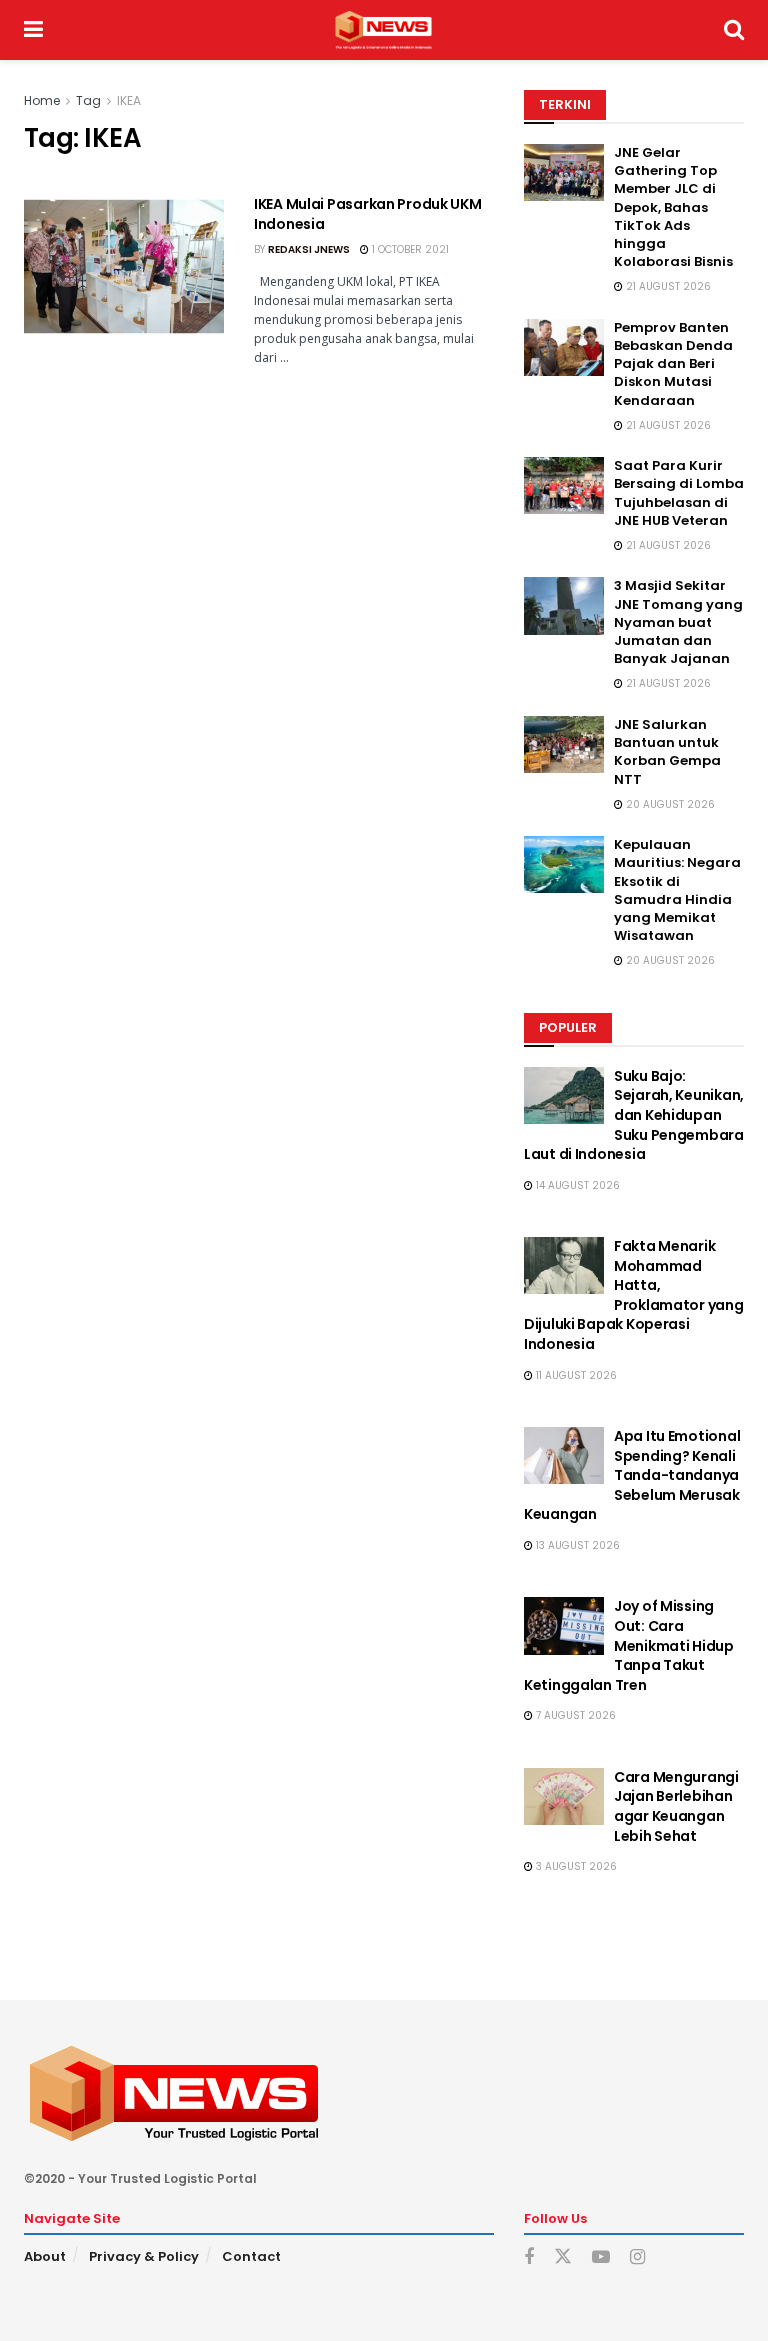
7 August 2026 (574, 1715)
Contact (251, 2256)
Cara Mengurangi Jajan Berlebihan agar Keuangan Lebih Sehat (676, 1806)
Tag (88, 100)
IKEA (129, 100)
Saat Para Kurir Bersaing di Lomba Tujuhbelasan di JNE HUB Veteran (679, 493)
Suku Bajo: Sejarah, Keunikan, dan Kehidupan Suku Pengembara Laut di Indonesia (634, 1115)
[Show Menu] (33, 30)
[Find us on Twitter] (563, 2257)
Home (42, 100)
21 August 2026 (667, 286)
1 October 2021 (409, 249)
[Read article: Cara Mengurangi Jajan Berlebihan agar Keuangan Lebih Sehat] (564, 1796)
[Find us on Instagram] (637, 2257)
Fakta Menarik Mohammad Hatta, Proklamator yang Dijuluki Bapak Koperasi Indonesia (634, 1295)
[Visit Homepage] (383, 30)
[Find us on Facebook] (529, 2257)
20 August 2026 (669, 804)
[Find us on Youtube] (601, 2257)
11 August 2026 (575, 1375)
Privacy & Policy (144, 2256)
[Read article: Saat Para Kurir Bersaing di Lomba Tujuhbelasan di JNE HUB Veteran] (564, 485)
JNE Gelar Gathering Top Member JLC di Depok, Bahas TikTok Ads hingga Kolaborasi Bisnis (673, 207)
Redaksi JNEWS (309, 249)
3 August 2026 (575, 1866)
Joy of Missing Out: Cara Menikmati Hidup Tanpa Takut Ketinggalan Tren (629, 1645)
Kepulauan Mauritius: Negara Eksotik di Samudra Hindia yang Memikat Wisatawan (677, 890)
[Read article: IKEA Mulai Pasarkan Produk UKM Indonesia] (124, 266)
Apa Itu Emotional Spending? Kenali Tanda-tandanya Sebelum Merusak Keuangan (632, 1475)
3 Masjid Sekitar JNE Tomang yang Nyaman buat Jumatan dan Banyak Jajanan (678, 622)
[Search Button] (734, 30)
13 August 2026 (576, 1545)
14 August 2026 (576, 1185)
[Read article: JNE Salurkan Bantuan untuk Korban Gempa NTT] (564, 744)
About (45, 2256)
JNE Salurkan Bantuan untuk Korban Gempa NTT (667, 752)
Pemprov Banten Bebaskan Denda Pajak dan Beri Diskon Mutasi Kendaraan (673, 364)
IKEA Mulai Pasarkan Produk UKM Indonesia (368, 214)
